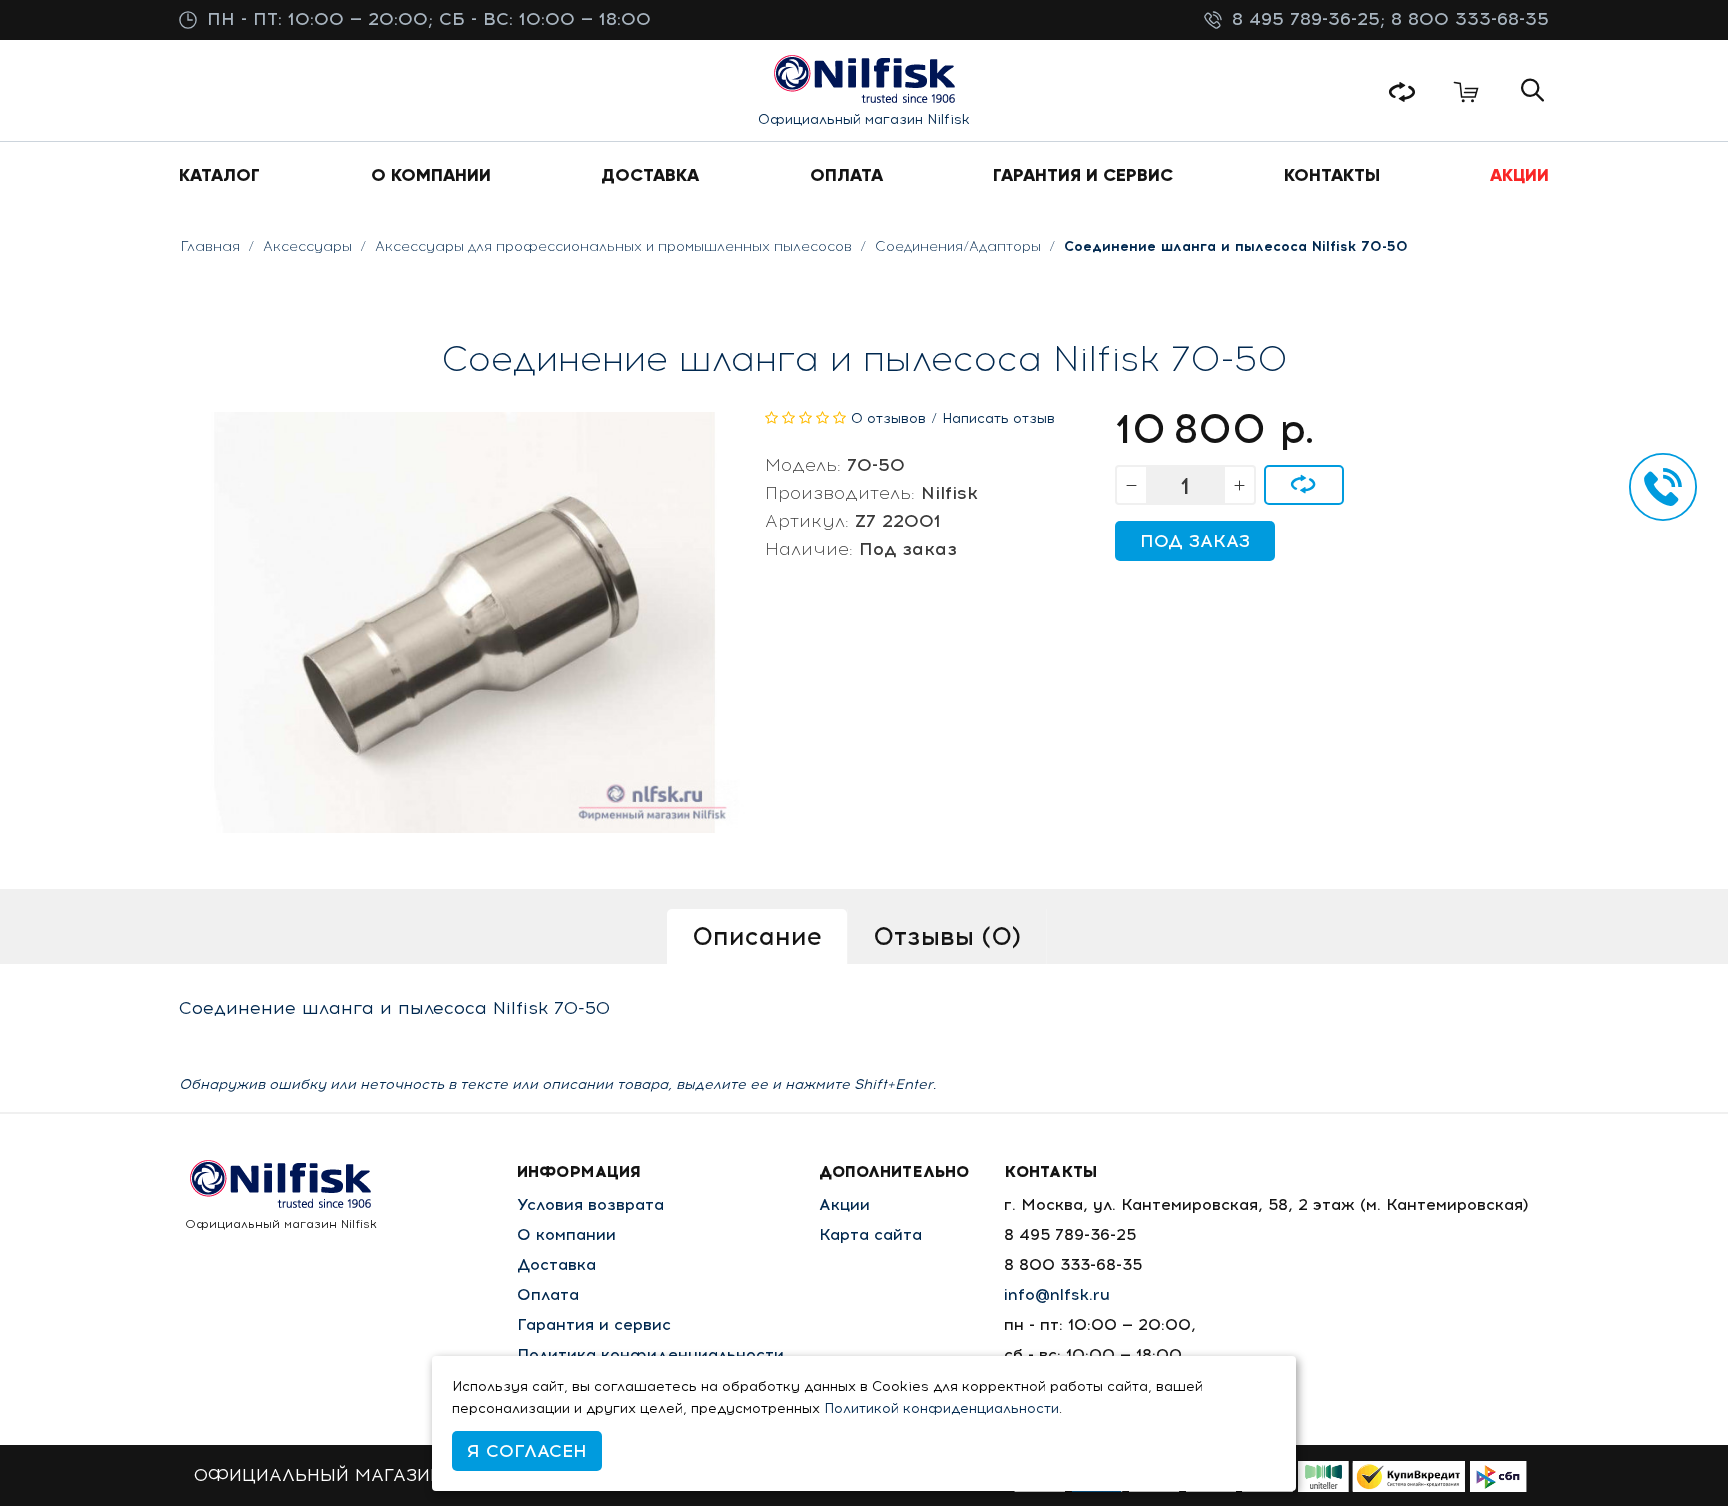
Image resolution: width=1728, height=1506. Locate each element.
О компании (566, 1234)
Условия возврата (590, 1204)
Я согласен (527, 1451)
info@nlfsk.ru (1057, 1294)
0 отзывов (888, 418)
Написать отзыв (998, 418)
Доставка (556, 1264)
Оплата (548, 1294)
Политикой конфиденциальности (941, 1408)
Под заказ (1195, 541)
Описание (757, 936)
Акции (844, 1204)
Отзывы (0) (947, 936)
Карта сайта (870, 1234)
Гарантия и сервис (594, 1324)
